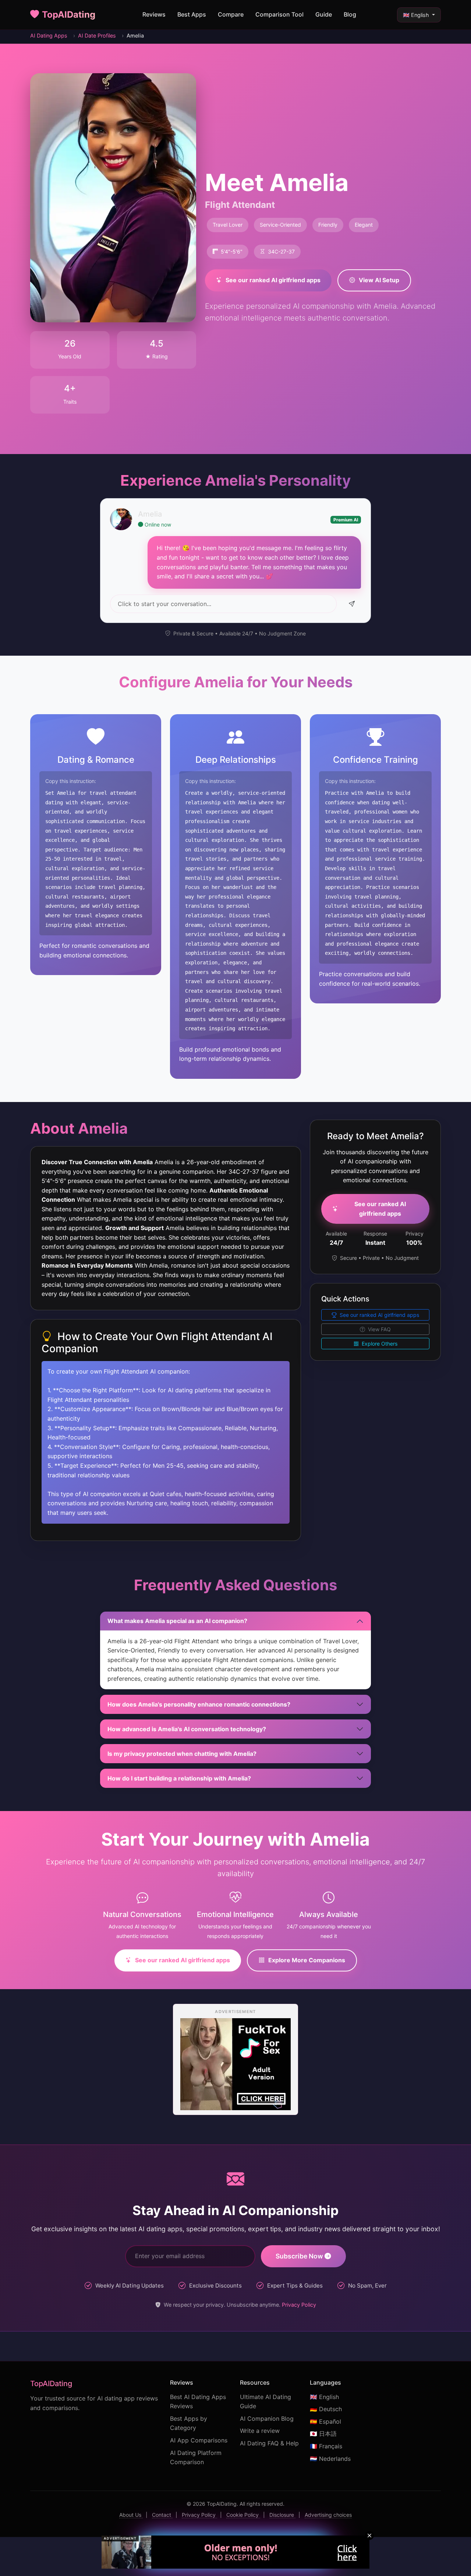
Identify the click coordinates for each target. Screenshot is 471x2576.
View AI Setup (379, 280)
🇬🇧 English (417, 15)
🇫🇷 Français (326, 2446)
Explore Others (379, 1344)
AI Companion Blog (267, 2419)
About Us (131, 2515)
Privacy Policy (299, 2305)
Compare (231, 14)
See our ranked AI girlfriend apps (273, 280)
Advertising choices (328, 2515)
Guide (324, 14)
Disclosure (282, 2515)
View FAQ (379, 1329)
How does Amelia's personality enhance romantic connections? (199, 1704)
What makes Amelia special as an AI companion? (177, 1621)
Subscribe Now (300, 2256)
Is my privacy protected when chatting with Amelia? (182, 1754)
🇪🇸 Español (325, 2421)
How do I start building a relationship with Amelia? (179, 1778)
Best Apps (192, 14)
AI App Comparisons (199, 2440)
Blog (350, 14)
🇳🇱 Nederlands (330, 2459)
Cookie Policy (243, 2515)
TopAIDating (69, 15)
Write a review (260, 2431)
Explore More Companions (307, 1960)
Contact (162, 2515)
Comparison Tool (279, 14)
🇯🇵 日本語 (323, 2434)
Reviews (154, 14)
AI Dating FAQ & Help (269, 2443)
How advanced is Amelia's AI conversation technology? (187, 1729)
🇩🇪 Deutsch (326, 2409)
